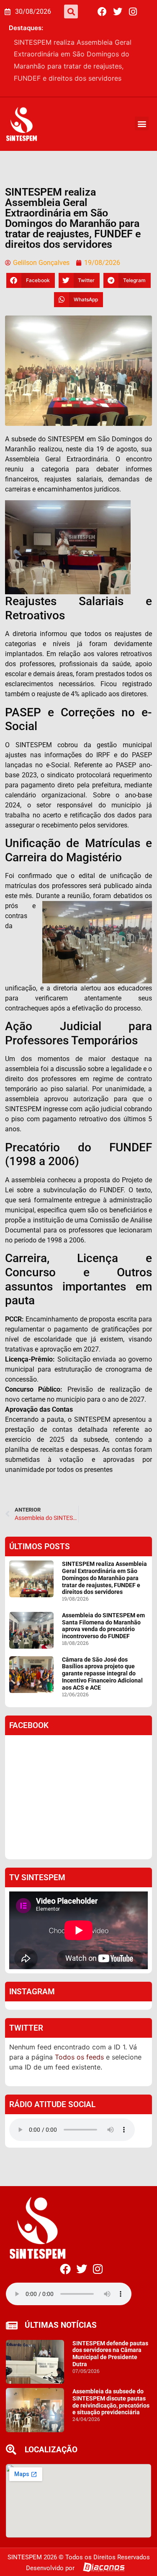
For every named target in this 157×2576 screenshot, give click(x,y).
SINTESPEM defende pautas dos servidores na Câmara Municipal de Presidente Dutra (110, 2342)
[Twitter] (118, 12)
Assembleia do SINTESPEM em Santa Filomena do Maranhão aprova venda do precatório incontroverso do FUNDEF (78, 54)
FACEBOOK (29, 1713)
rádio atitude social (52, 2092)
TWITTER (26, 2016)
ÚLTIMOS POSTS (40, 1534)
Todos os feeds (79, 2045)
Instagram (32, 1979)
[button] (71, 11)
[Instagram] (133, 12)
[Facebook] (102, 12)
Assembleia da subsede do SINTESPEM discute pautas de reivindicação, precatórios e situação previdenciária (111, 2390)
